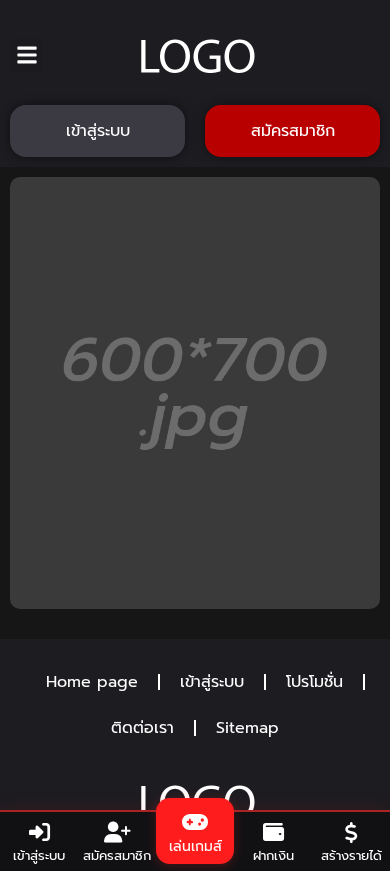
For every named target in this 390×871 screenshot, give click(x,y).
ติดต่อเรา (142, 728)
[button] (26, 55)
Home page (92, 682)
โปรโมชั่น (314, 682)
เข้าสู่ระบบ (212, 682)
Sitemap (247, 728)
